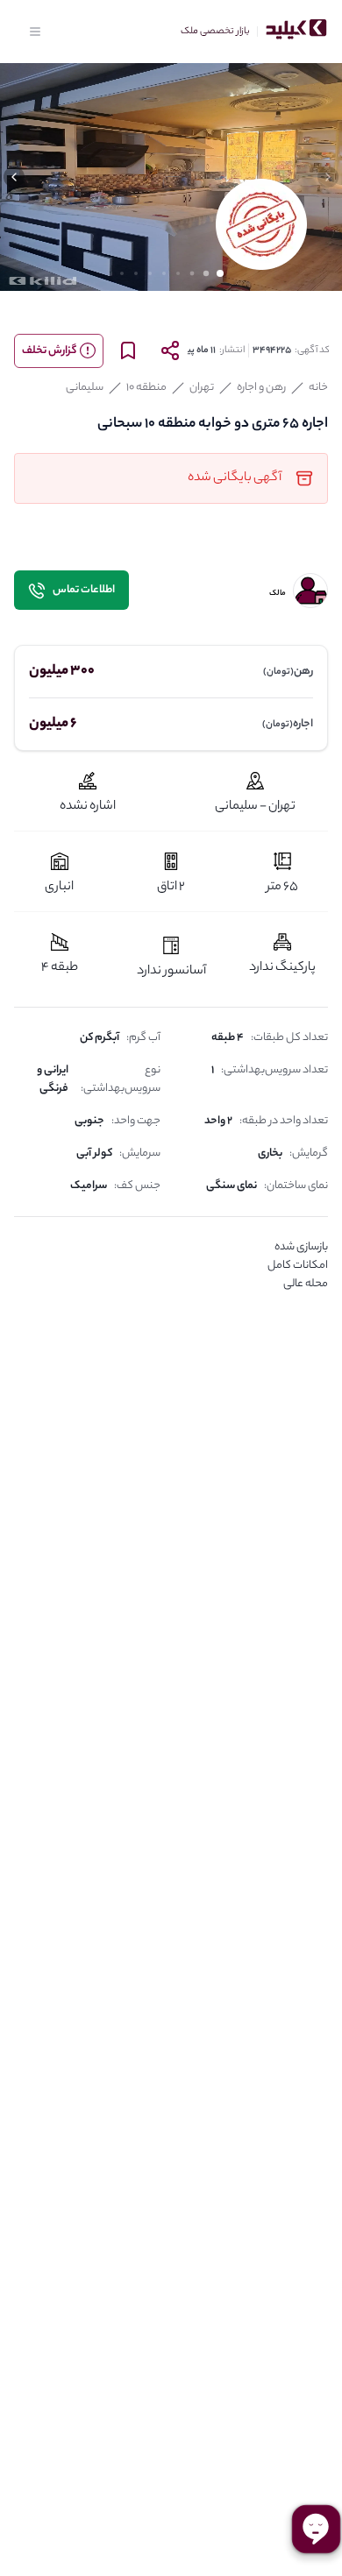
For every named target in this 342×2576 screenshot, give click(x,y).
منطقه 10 (146, 388)
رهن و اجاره (261, 388)
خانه (318, 388)
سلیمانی (85, 388)
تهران (202, 388)
